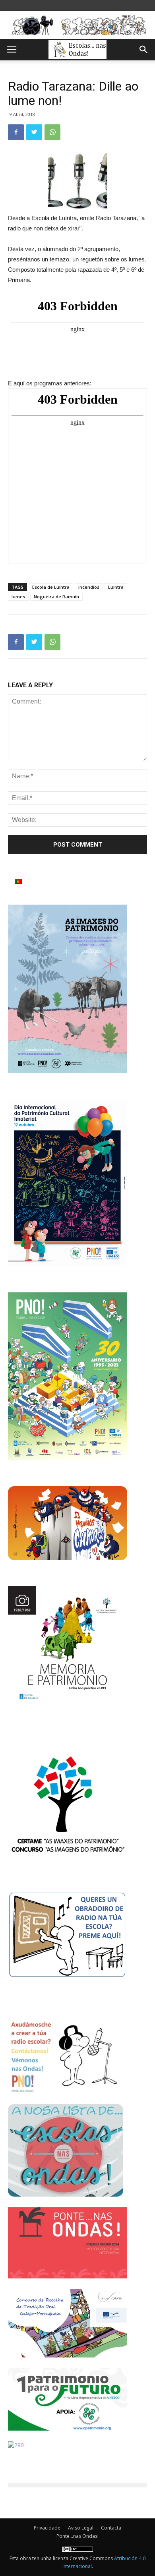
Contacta (111, 2528)
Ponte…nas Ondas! (77, 2536)
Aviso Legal (81, 2528)
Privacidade (47, 2528)
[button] (144, 50)
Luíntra (116, 587)
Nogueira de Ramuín (56, 597)
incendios (89, 587)
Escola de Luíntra (51, 587)
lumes (18, 597)
